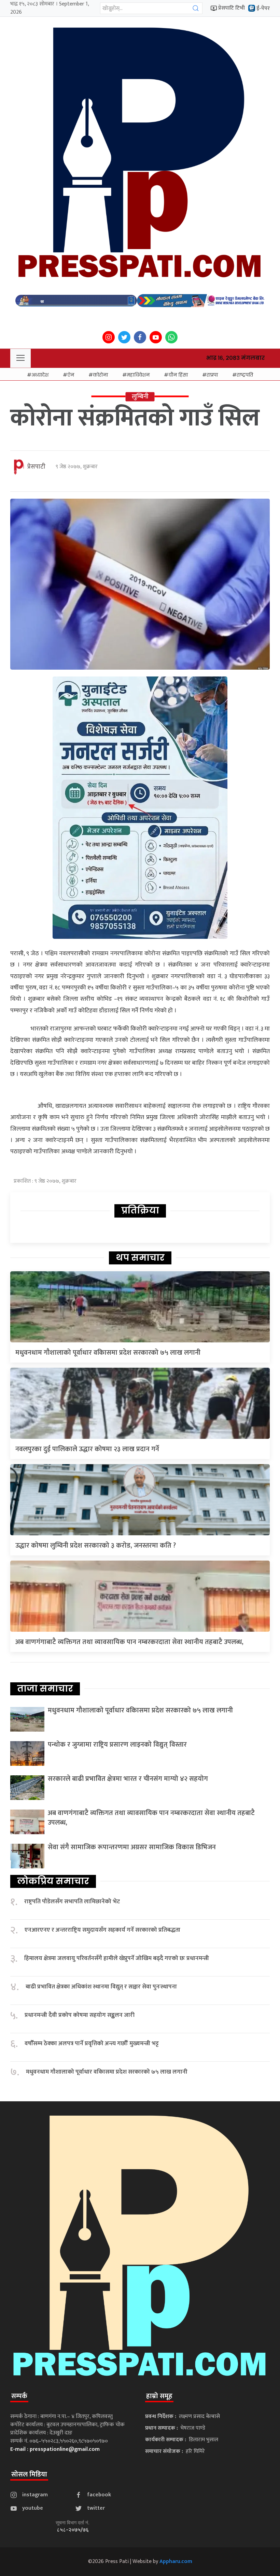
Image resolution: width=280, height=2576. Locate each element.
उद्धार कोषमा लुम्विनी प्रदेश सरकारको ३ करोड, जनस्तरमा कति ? (96, 1546)
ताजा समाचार (45, 1688)
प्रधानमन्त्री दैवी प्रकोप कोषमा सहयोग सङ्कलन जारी (80, 2015)
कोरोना (100, 375)
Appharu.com (176, 2561)
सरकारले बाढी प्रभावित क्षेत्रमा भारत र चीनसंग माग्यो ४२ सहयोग (128, 1779)
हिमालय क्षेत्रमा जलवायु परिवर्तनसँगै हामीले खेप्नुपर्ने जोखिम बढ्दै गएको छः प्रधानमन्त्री (117, 1959)
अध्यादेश (40, 375)
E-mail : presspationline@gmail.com (55, 2449)
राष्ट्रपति (245, 375)
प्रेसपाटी (36, 467)
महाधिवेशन (138, 375)
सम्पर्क (19, 2396)
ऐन (71, 375)
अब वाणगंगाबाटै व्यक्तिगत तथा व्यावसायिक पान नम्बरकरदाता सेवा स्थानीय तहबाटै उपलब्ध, (129, 1642)
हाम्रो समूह (159, 2396)
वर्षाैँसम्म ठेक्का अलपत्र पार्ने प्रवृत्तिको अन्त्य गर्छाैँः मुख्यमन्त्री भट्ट (92, 2044)
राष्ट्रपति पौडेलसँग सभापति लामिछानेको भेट (72, 1902)
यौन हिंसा (178, 375)
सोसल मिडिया (29, 2474)
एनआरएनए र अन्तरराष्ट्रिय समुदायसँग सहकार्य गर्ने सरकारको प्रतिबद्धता (102, 1930)
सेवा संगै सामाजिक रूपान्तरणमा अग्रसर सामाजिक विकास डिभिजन (132, 1847)
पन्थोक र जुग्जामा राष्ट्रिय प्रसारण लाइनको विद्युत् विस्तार (117, 1745)
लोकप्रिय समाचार (53, 1881)
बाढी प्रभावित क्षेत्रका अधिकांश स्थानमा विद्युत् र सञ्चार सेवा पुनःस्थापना (101, 1987)
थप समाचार (140, 1258)
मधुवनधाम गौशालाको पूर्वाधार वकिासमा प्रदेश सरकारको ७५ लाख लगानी (108, 1353)
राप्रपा (212, 375)
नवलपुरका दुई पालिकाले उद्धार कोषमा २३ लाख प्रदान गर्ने (87, 1449)
